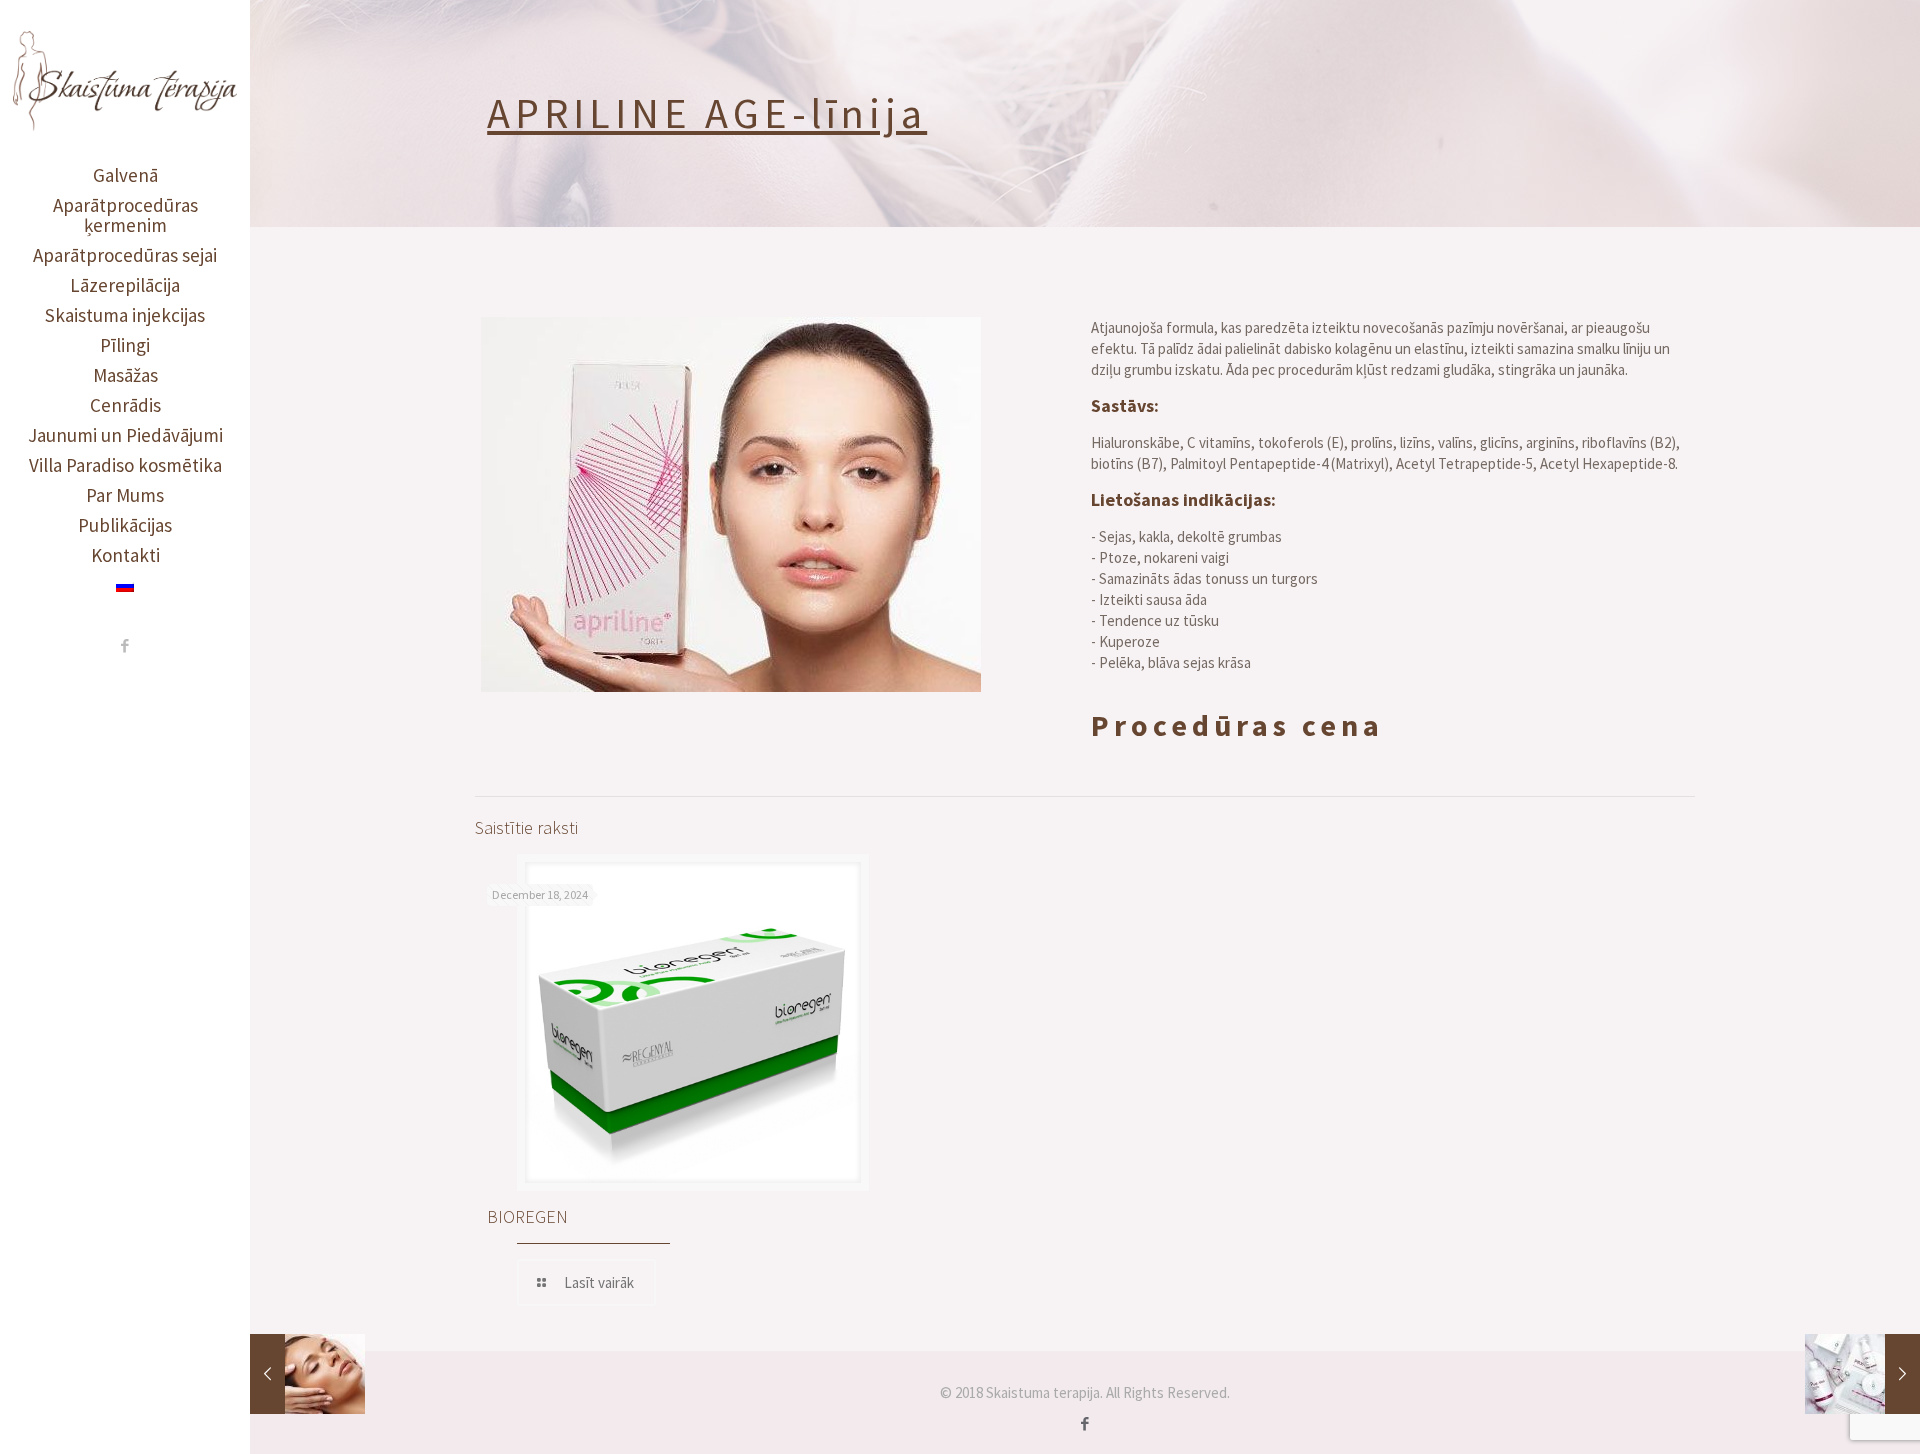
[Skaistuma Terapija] (125, 80)
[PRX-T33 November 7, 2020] (1862, 1374)
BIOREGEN (527, 1216)
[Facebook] (125, 645)
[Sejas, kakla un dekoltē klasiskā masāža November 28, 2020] (307, 1374)
